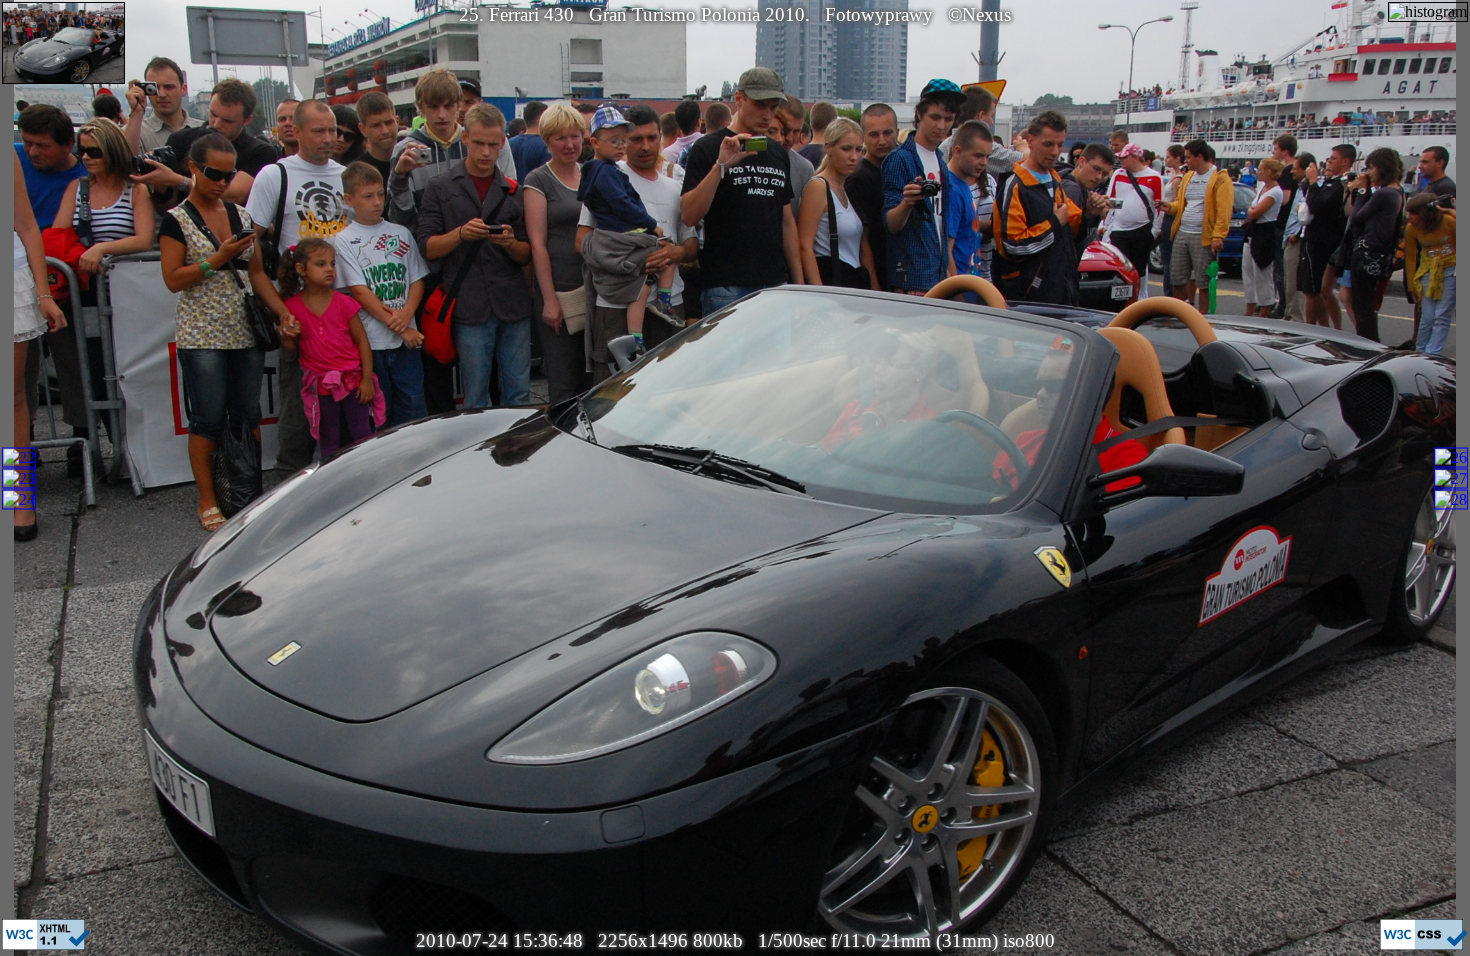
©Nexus (979, 14)
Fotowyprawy (879, 14)
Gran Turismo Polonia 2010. (699, 14)
